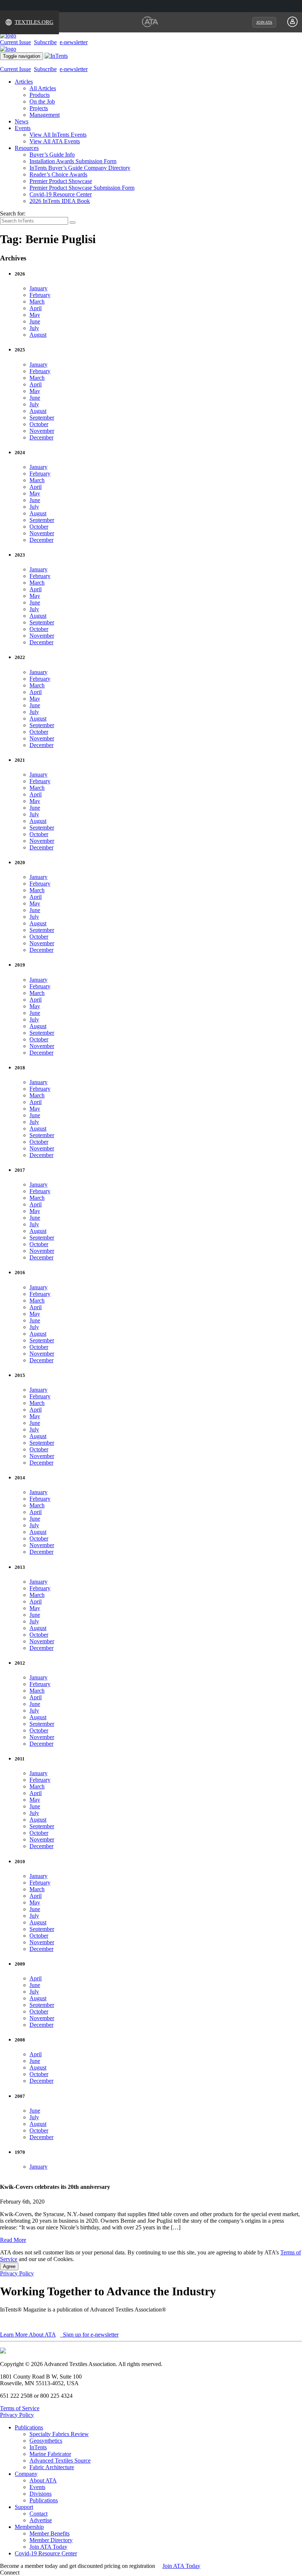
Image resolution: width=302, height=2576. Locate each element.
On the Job (42, 101)
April (36, 308)
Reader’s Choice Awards (58, 174)
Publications (29, 2427)
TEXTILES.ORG (34, 22)
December (41, 437)
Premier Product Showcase (61, 181)
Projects (39, 108)
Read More (13, 2240)
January (38, 288)
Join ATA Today (48, 2547)
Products (40, 95)
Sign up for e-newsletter (90, 2335)
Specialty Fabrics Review (59, 2434)
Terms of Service (20, 2408)
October (39, 424)
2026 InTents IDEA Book (60, 201)
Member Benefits (50, 2533)
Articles (24, 82)
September (42, 418)
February (40, 295)
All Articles (43, 88)
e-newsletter (74, 42)
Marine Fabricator (50, 2454)
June (35, 321)
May (35, 315)
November (42, 431)
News (22, 121)
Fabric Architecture (52, 2467)
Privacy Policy (17, 2273)
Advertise (41, 2520)
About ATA (43, 2480)
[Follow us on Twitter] (29, 2573)
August (38, 335)
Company (26, 2474)
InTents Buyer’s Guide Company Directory (80, 168)
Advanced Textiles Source (60, 2461)
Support (24, 2507)
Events (23, 128)
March (37, 302)
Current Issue (15, 42)
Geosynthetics (46, 2441)
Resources (27, 148)
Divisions (41, 2494)
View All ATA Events (55, 141)
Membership (29, 2527)
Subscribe (45, 42)
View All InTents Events (58, 135)
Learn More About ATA (28, 2335)
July (34, 328)
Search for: (13, 213)
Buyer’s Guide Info (52, 155)
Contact (38, 2514)
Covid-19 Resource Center (61, 194)
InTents (38, 2447)
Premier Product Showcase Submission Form (82, 188)
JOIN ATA (264, 22)
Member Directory (51, 2540)
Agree (9, 2266)
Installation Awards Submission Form (73, 161)
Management (45, 115)
